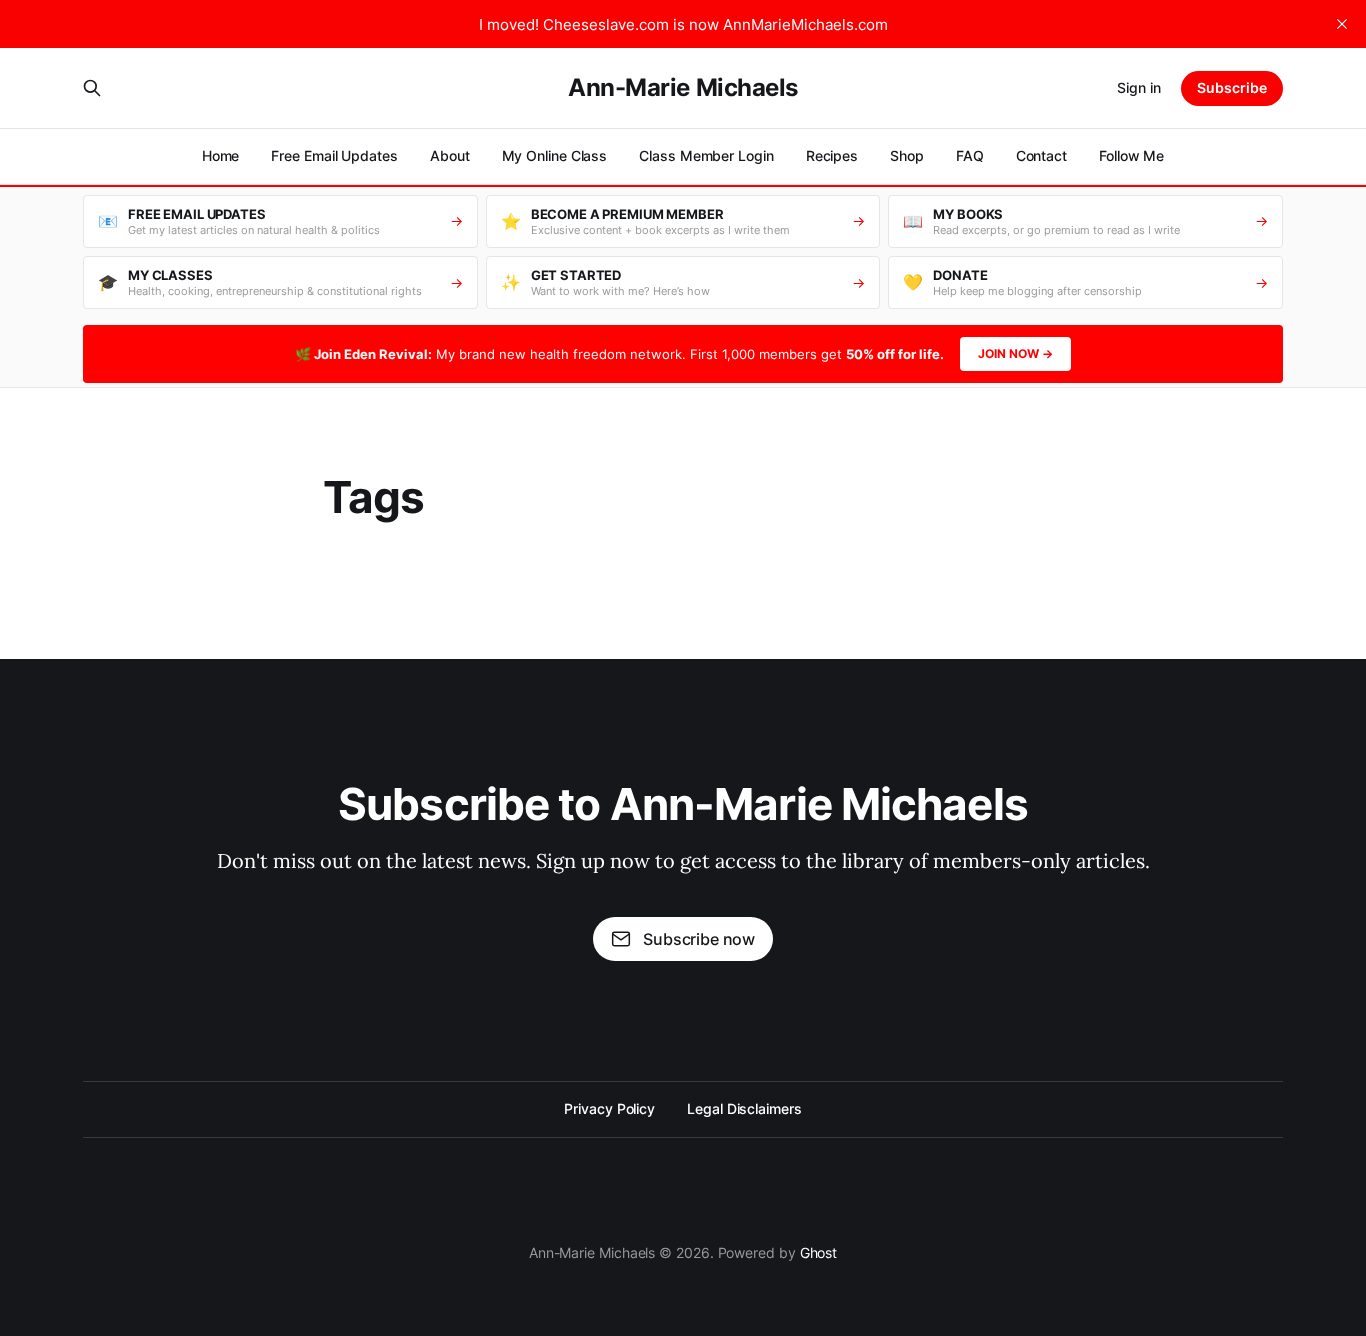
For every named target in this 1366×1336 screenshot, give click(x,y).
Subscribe (1232, 87)
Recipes (832, 155)
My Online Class (555, 155)
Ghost (819, 1252)
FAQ (970, 155)
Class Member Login (706, 155)
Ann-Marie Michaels (682, 88)
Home (221, 155)
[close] (1342, 24)
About (450, 155)
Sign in (1139, 87)
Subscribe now (699, 939)
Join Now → (1015, 353)
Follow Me (1131, 155)
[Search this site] (92, 88)
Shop (907, 155)
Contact (1041, 155)
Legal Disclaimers (744, 1108)
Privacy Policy (609, 1108)
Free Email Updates (334, 155)
